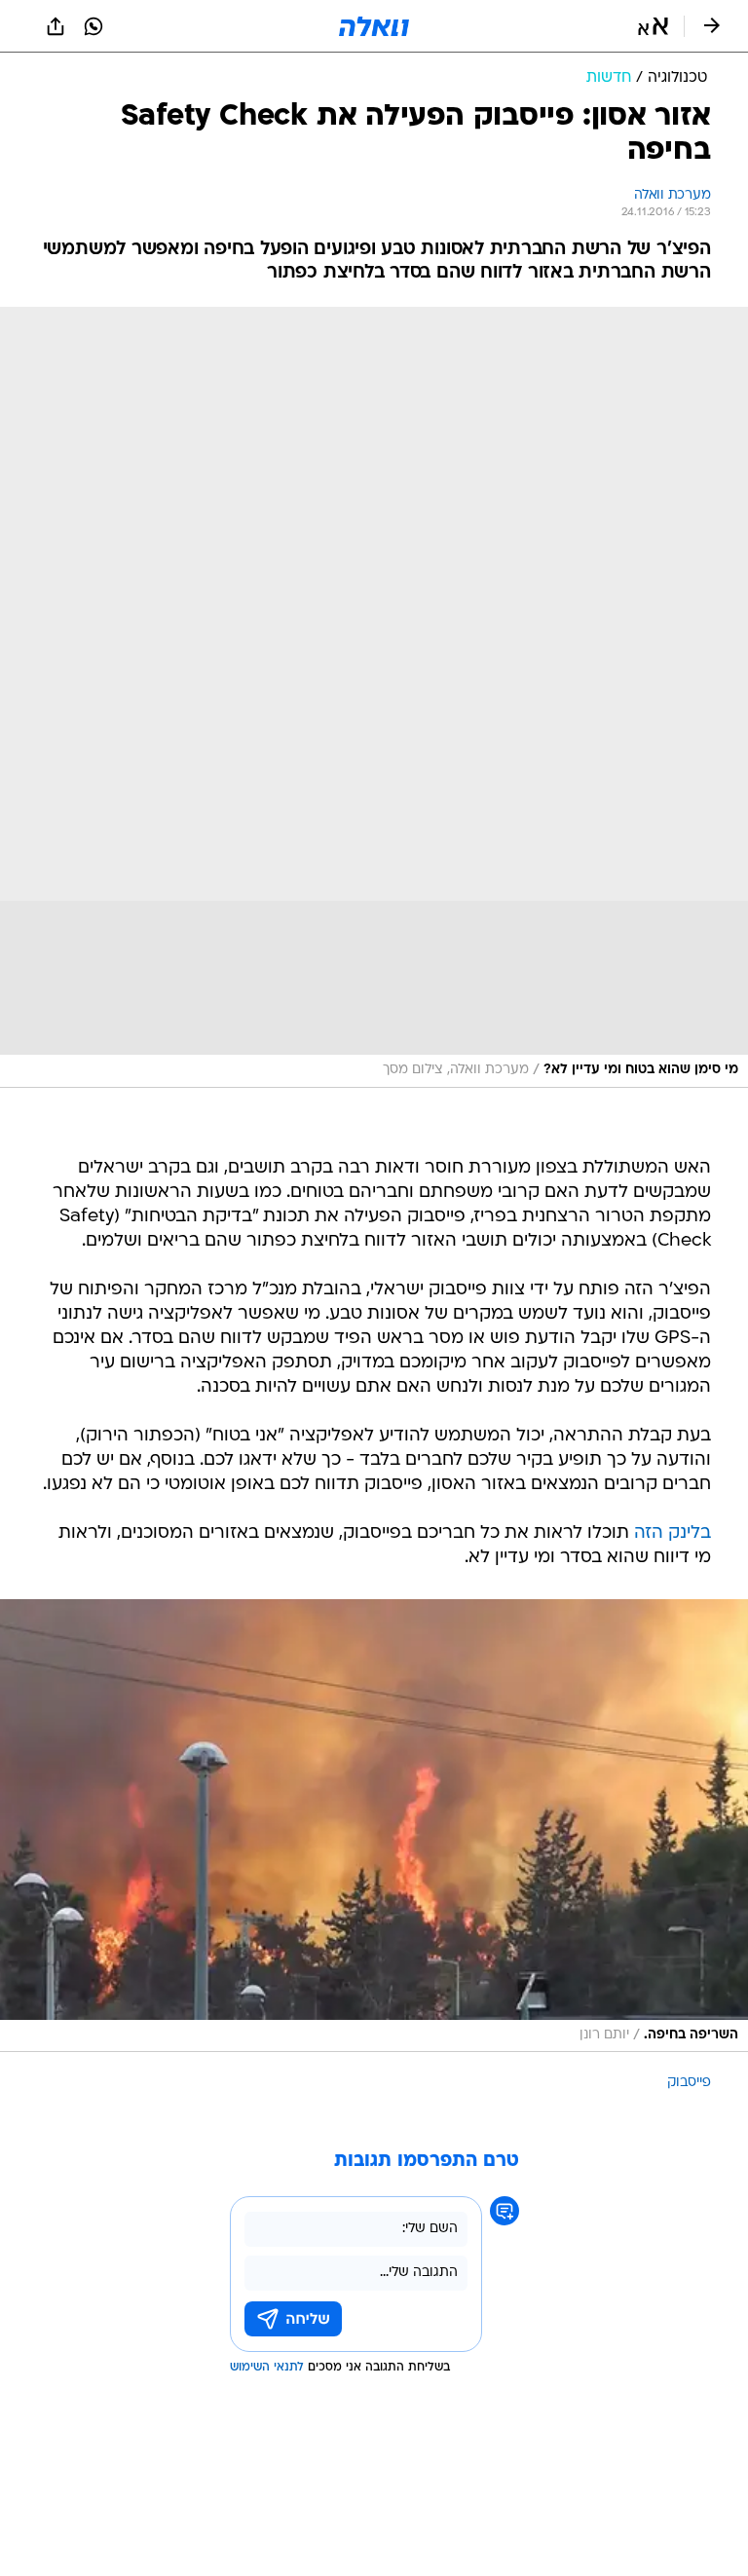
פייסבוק (689, 2083)
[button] (653, 26)
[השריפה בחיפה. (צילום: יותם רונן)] (374, 1826)
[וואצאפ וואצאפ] (93, 26)
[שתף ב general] (56, 26)
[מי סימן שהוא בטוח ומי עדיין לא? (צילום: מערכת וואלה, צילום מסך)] (374, 697)
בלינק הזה (673, 1533)
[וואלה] (374, 26)
